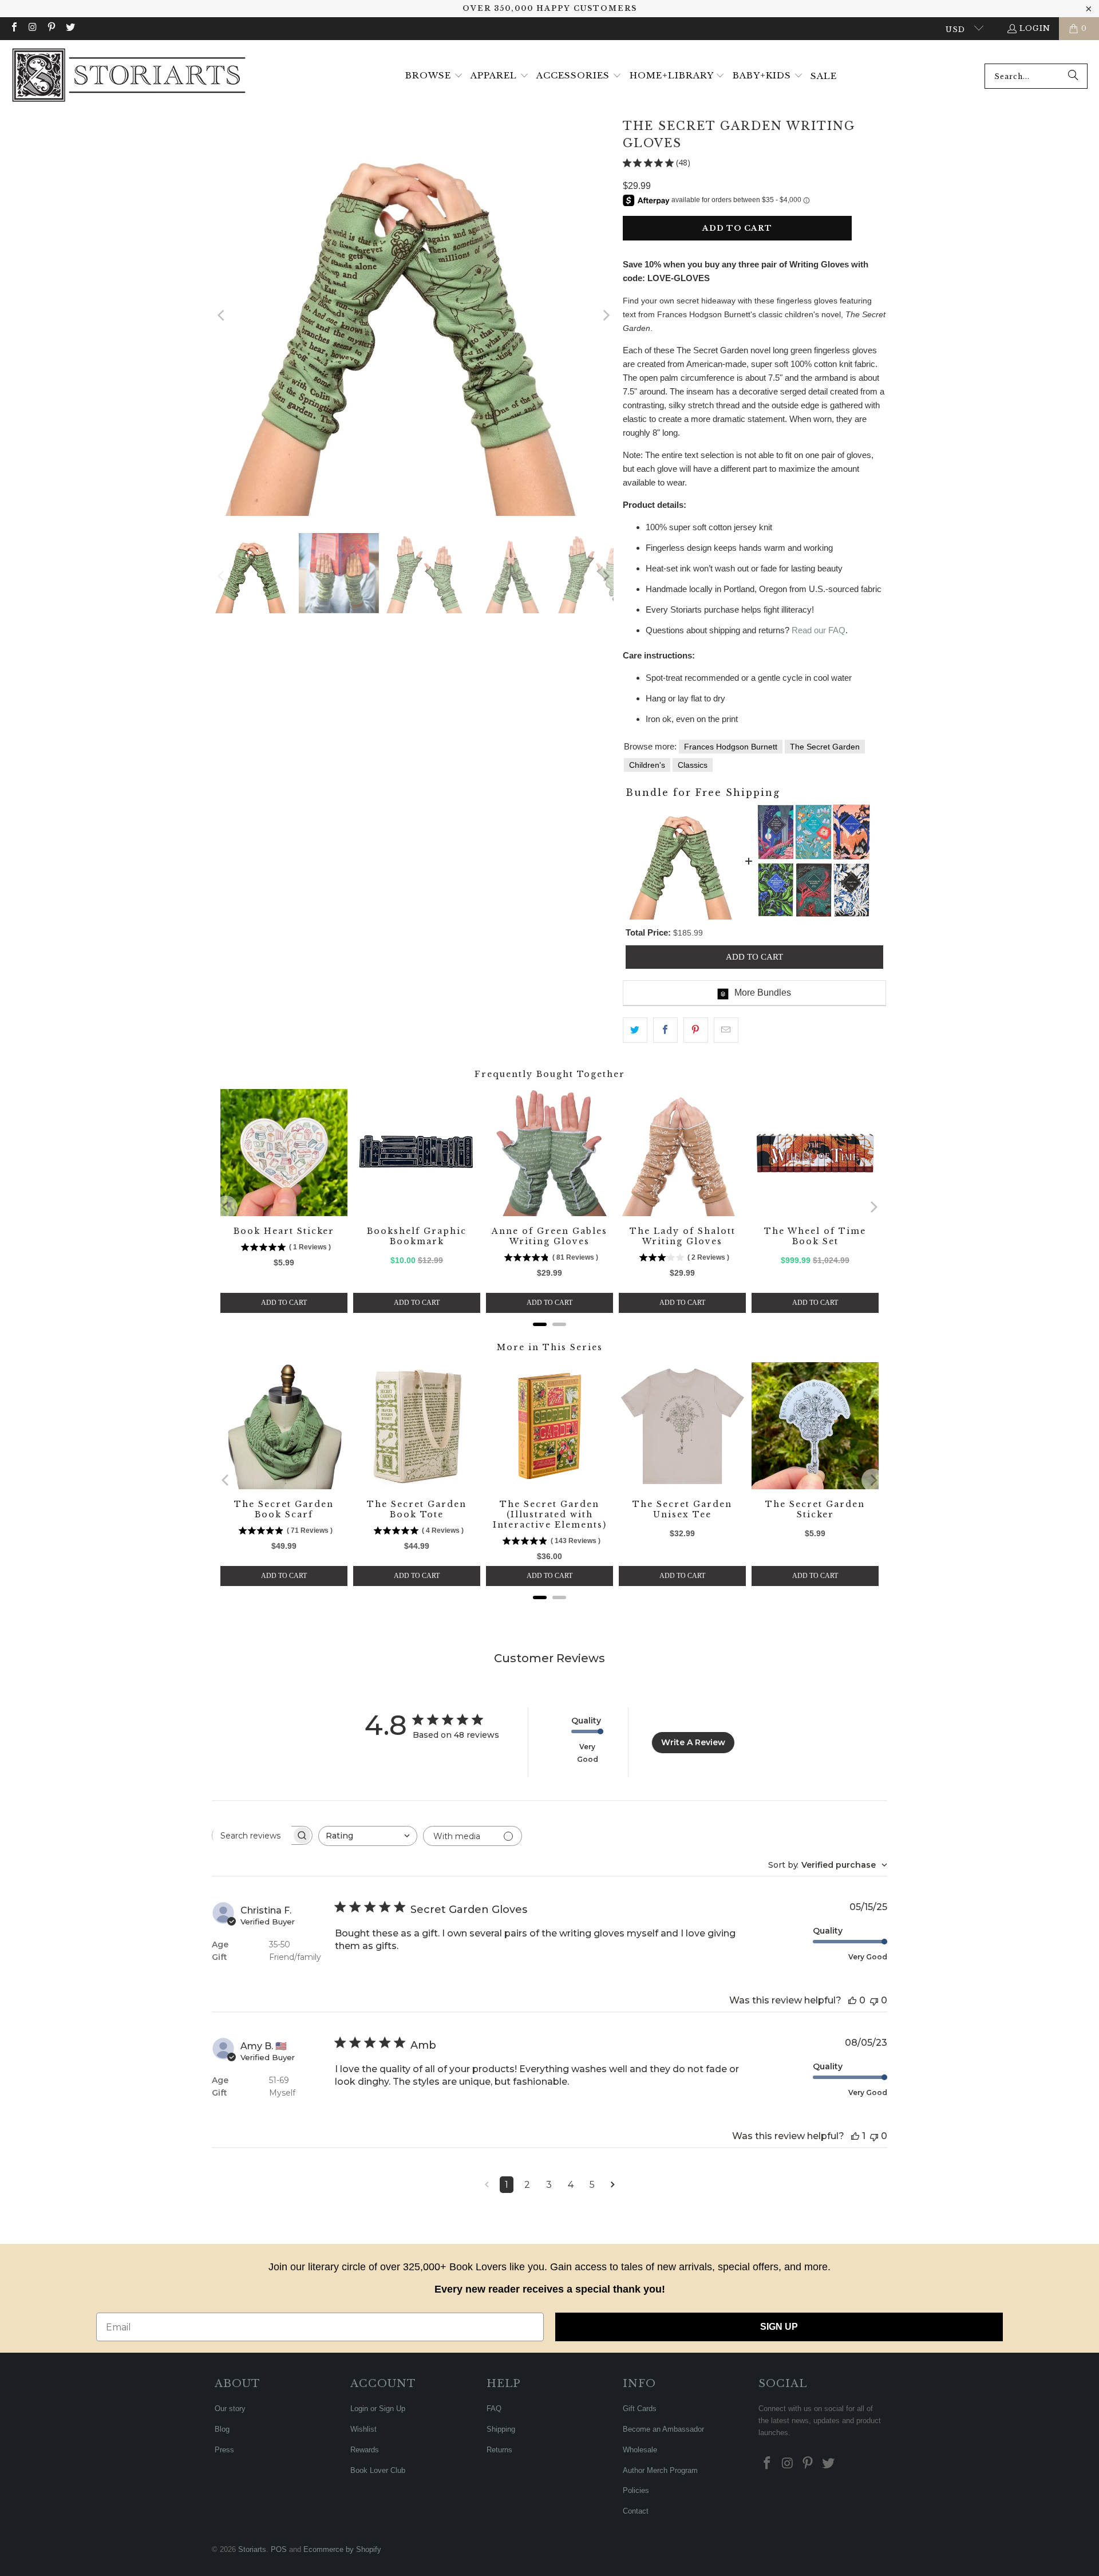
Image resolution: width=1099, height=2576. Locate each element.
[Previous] (222, 315)
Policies (636, 2490)
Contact (636, 2511)
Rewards (365, 2450)
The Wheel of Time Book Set (815, 1236)
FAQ (494, 2409)
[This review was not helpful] (874, 2000)
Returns (499, 2450)
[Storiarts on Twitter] (69, 28)
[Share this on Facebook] (665, 1030)
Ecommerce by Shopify (342, 2549)
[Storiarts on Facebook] (14, 28)
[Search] (1073, 76)
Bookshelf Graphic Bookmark (417, 1236)
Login (1035, 28)
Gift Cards (640, 2409)
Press (224, 2450)
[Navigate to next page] (613, 2185)
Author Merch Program (660, 2470)
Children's (647, 765)
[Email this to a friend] (726, 1030)
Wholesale (640, 2450)
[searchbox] (252, 1836)
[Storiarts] (129, 76)
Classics (693, 765)
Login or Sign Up (378, 2409)
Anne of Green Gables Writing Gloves (549, 1236)
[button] (434, 76)
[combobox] (1036, 76)
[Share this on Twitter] (635, 1030)
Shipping (501, 2429)
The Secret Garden (825, 747)
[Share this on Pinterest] (696, 1030)
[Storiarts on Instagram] (32, 28)
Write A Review (693, 1742)
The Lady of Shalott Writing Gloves (683, 1236)
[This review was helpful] (852, 2000)
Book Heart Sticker (284, 1231)
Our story (230, 2409)
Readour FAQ (819, 630)
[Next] (605, 315)
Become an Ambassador (663, 2429)
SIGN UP (779, 2327)
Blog (222, 2429)
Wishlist (363, 2429)
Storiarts (252, 2549)
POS (279, 2549)
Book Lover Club (378, 2470)
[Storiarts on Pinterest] (51, 28)
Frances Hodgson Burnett (731, 747)
